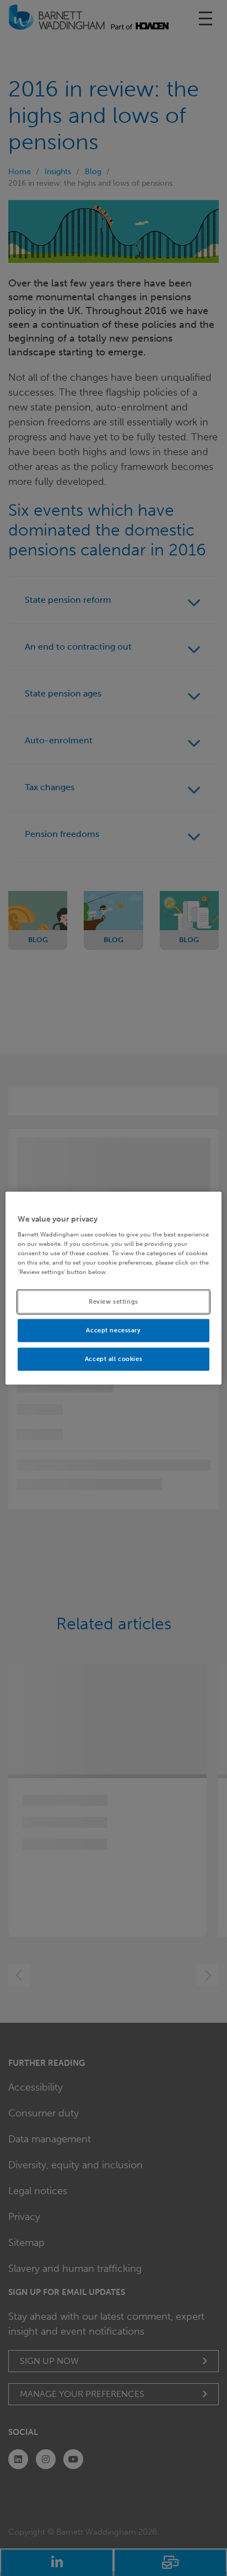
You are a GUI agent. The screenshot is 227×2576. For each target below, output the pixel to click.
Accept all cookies (113, 1359)
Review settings (113, 1301)
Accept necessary (113, 1330)
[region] (113, 1288)
